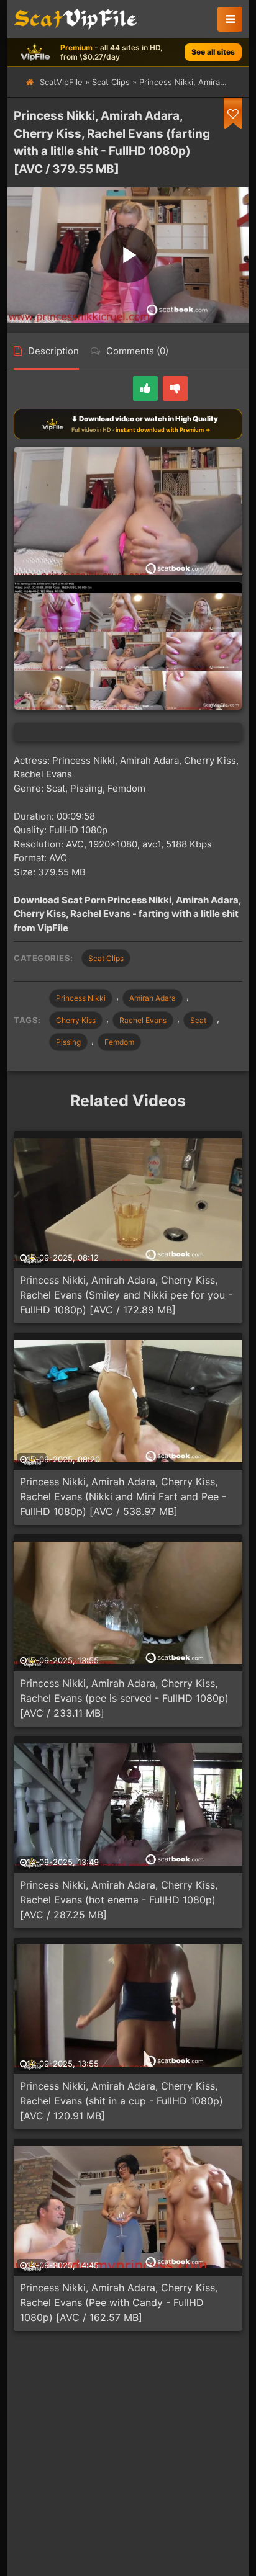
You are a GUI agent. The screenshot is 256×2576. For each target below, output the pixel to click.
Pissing (68, 1042)
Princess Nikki (81, 998)
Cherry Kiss (76, 1020)
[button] (230, 19)
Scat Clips (111, 82)
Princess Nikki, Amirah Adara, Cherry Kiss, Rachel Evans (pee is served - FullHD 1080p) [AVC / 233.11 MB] (124, 1698)
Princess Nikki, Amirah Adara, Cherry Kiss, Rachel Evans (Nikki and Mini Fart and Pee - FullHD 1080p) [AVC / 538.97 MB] (123, 1496)
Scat (198, 1020)
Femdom (119, 1042)
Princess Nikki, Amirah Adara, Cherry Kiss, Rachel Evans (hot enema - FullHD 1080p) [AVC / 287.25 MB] (119, 1900)
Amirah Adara (153, 998)
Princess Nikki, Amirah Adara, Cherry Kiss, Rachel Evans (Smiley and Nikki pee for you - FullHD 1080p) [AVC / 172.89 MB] (126, 1295)
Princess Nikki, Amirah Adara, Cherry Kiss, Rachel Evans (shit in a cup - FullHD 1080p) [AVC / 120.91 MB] (121, 2101)
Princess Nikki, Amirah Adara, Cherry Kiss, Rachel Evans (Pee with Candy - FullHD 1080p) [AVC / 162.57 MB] (119, 2302)
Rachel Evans (143, 1020)
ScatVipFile (61, 82)
